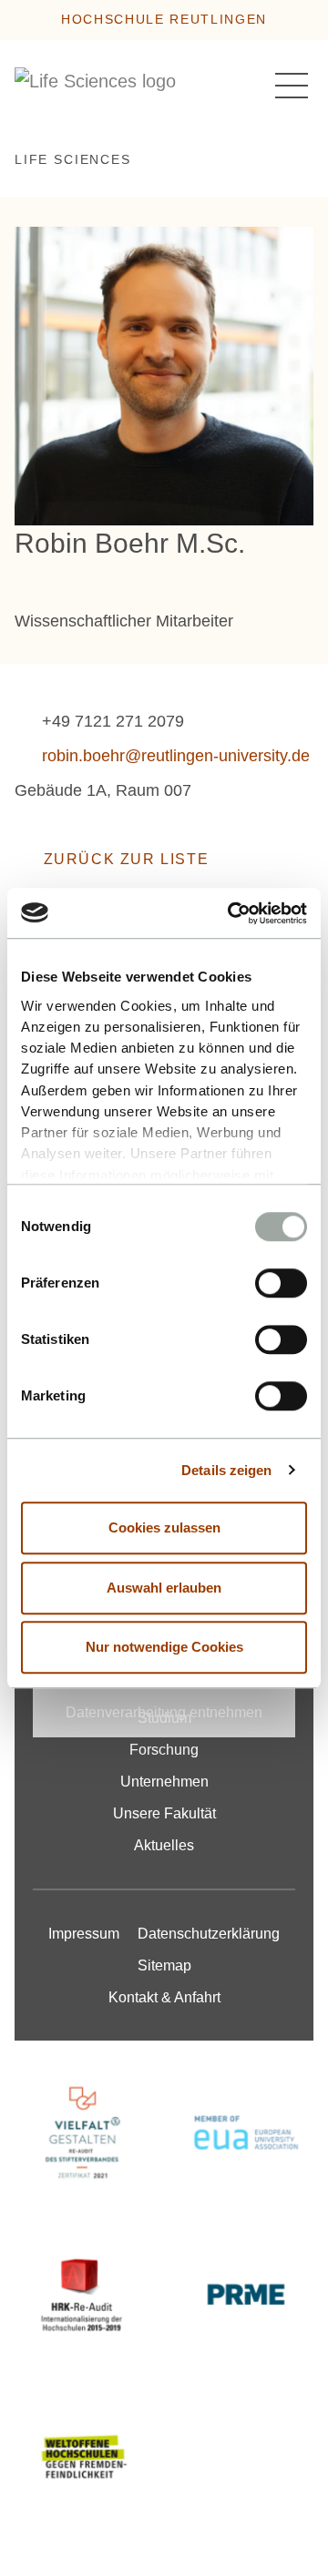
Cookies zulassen (164, 1527)
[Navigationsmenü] (292, 86)
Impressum (84, 1934)
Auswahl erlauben (164, 1588)
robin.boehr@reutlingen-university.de (176, 756)
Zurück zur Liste (126, 859)
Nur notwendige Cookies (164, 1647)
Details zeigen (226, 1470)
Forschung (164, 1750)
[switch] (281, 1283)
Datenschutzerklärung (209, 1934)
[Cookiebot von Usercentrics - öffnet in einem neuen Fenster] (231, 913)
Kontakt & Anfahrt (164, 1997)
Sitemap (164, 1965)
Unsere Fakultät (164, 1813)
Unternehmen (164, 1782)
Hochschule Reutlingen (164, 19)
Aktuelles (164, 1845)
